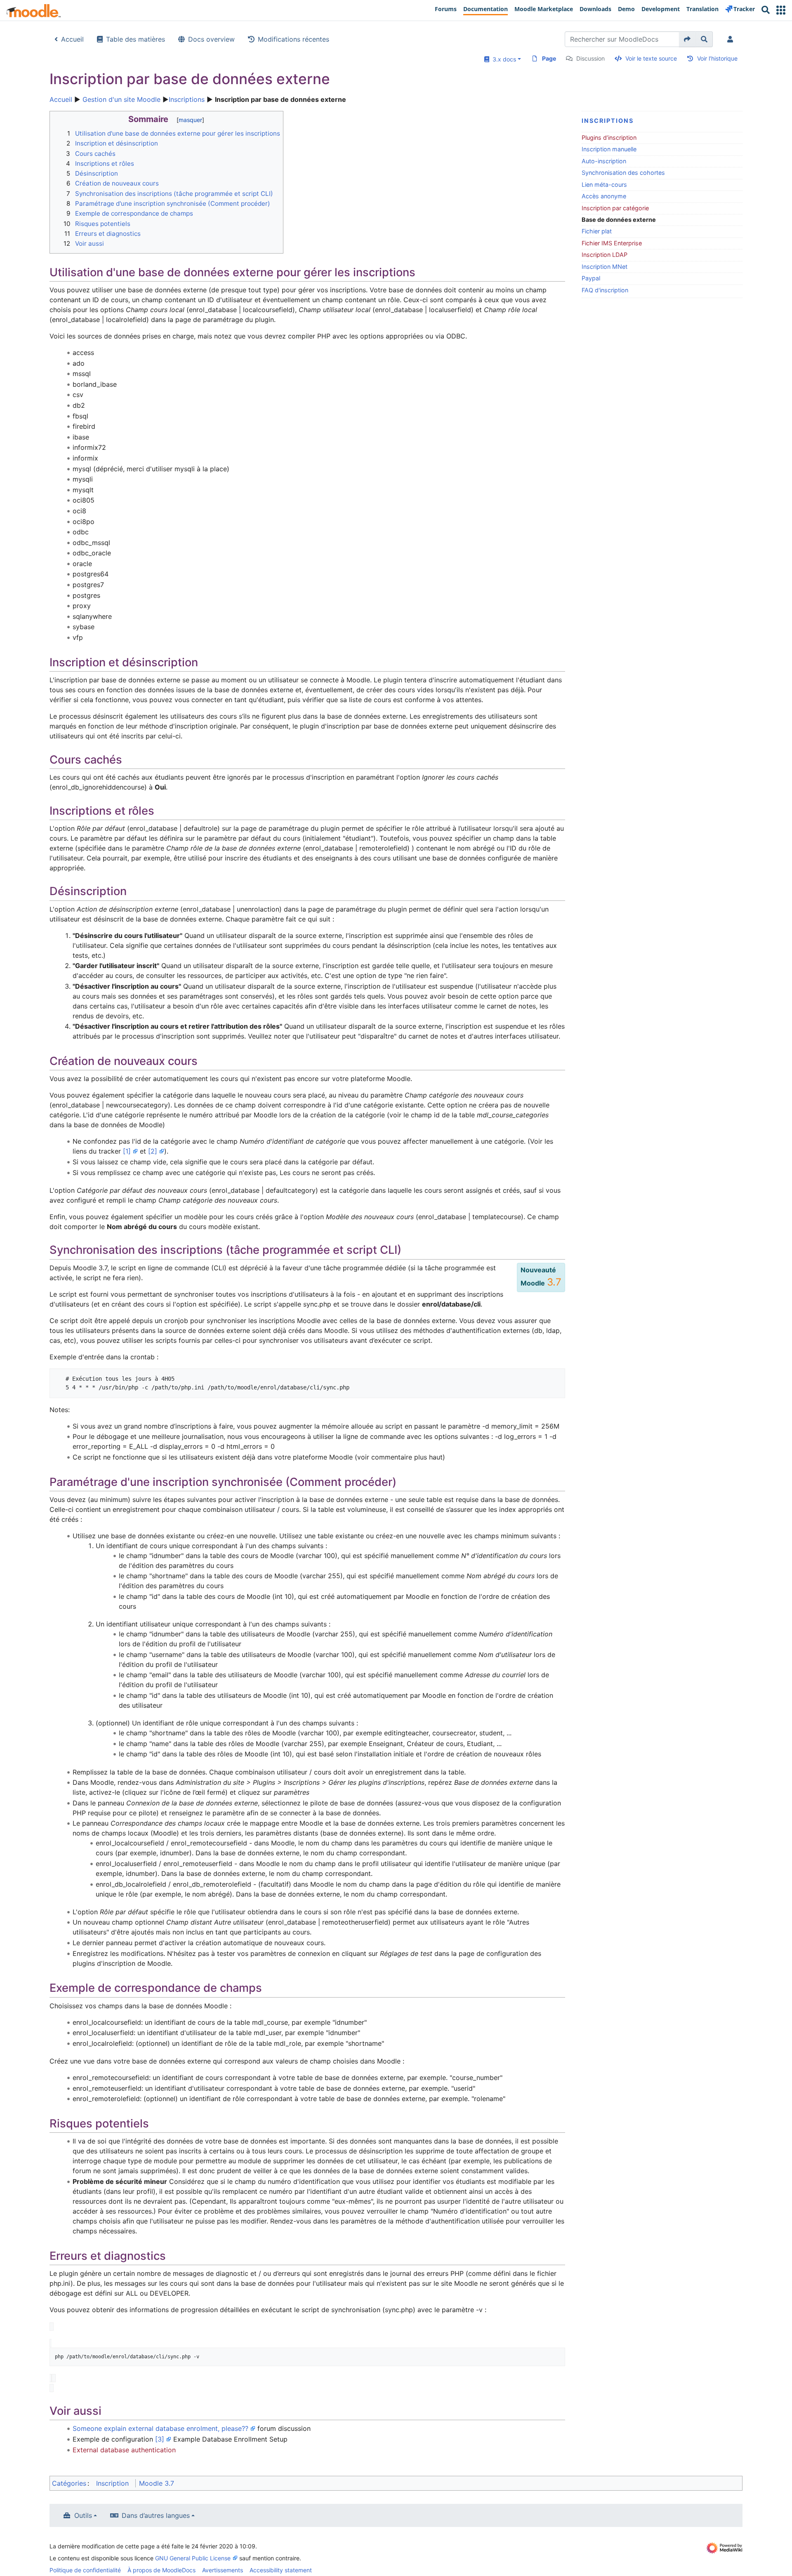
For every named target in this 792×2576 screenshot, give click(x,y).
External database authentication (124, 2450)
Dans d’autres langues (156, 2515)
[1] (127, 1151)
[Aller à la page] (687, 39)
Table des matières (136, 39)
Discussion (590, 58)
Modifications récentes (293, 39)
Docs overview (211, 39)
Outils (83, 2515)
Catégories (69, 2483)
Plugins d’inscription (609, 137)
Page (549, 58)
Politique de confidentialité (85, 2570)
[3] (160, 2439)
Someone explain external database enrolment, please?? (160, 2428)
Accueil (72, 39)
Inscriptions (187, 99)
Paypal (591, 278)
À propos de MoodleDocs (161, 2570)
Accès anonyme (604, 196)
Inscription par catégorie (615, 208)
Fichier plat (597, 231)
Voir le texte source (651, 58)
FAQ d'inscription (605, 290)
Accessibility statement (281, 2570)
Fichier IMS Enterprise (612, 243)
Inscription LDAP (605, 255)
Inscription (112, 2483)
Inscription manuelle (609, 149)
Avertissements (223, 2570)
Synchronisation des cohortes (623, 173)
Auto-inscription (604, 161)
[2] (153, 1151)
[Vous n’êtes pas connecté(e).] (732, 39)
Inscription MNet (605, 267)
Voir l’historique (717, 58)
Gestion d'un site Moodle (121, 99)
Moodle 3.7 (157, 2483)
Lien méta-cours (604, 185)
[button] (781, 10)
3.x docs (503, 59)
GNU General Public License (193, 2558)
